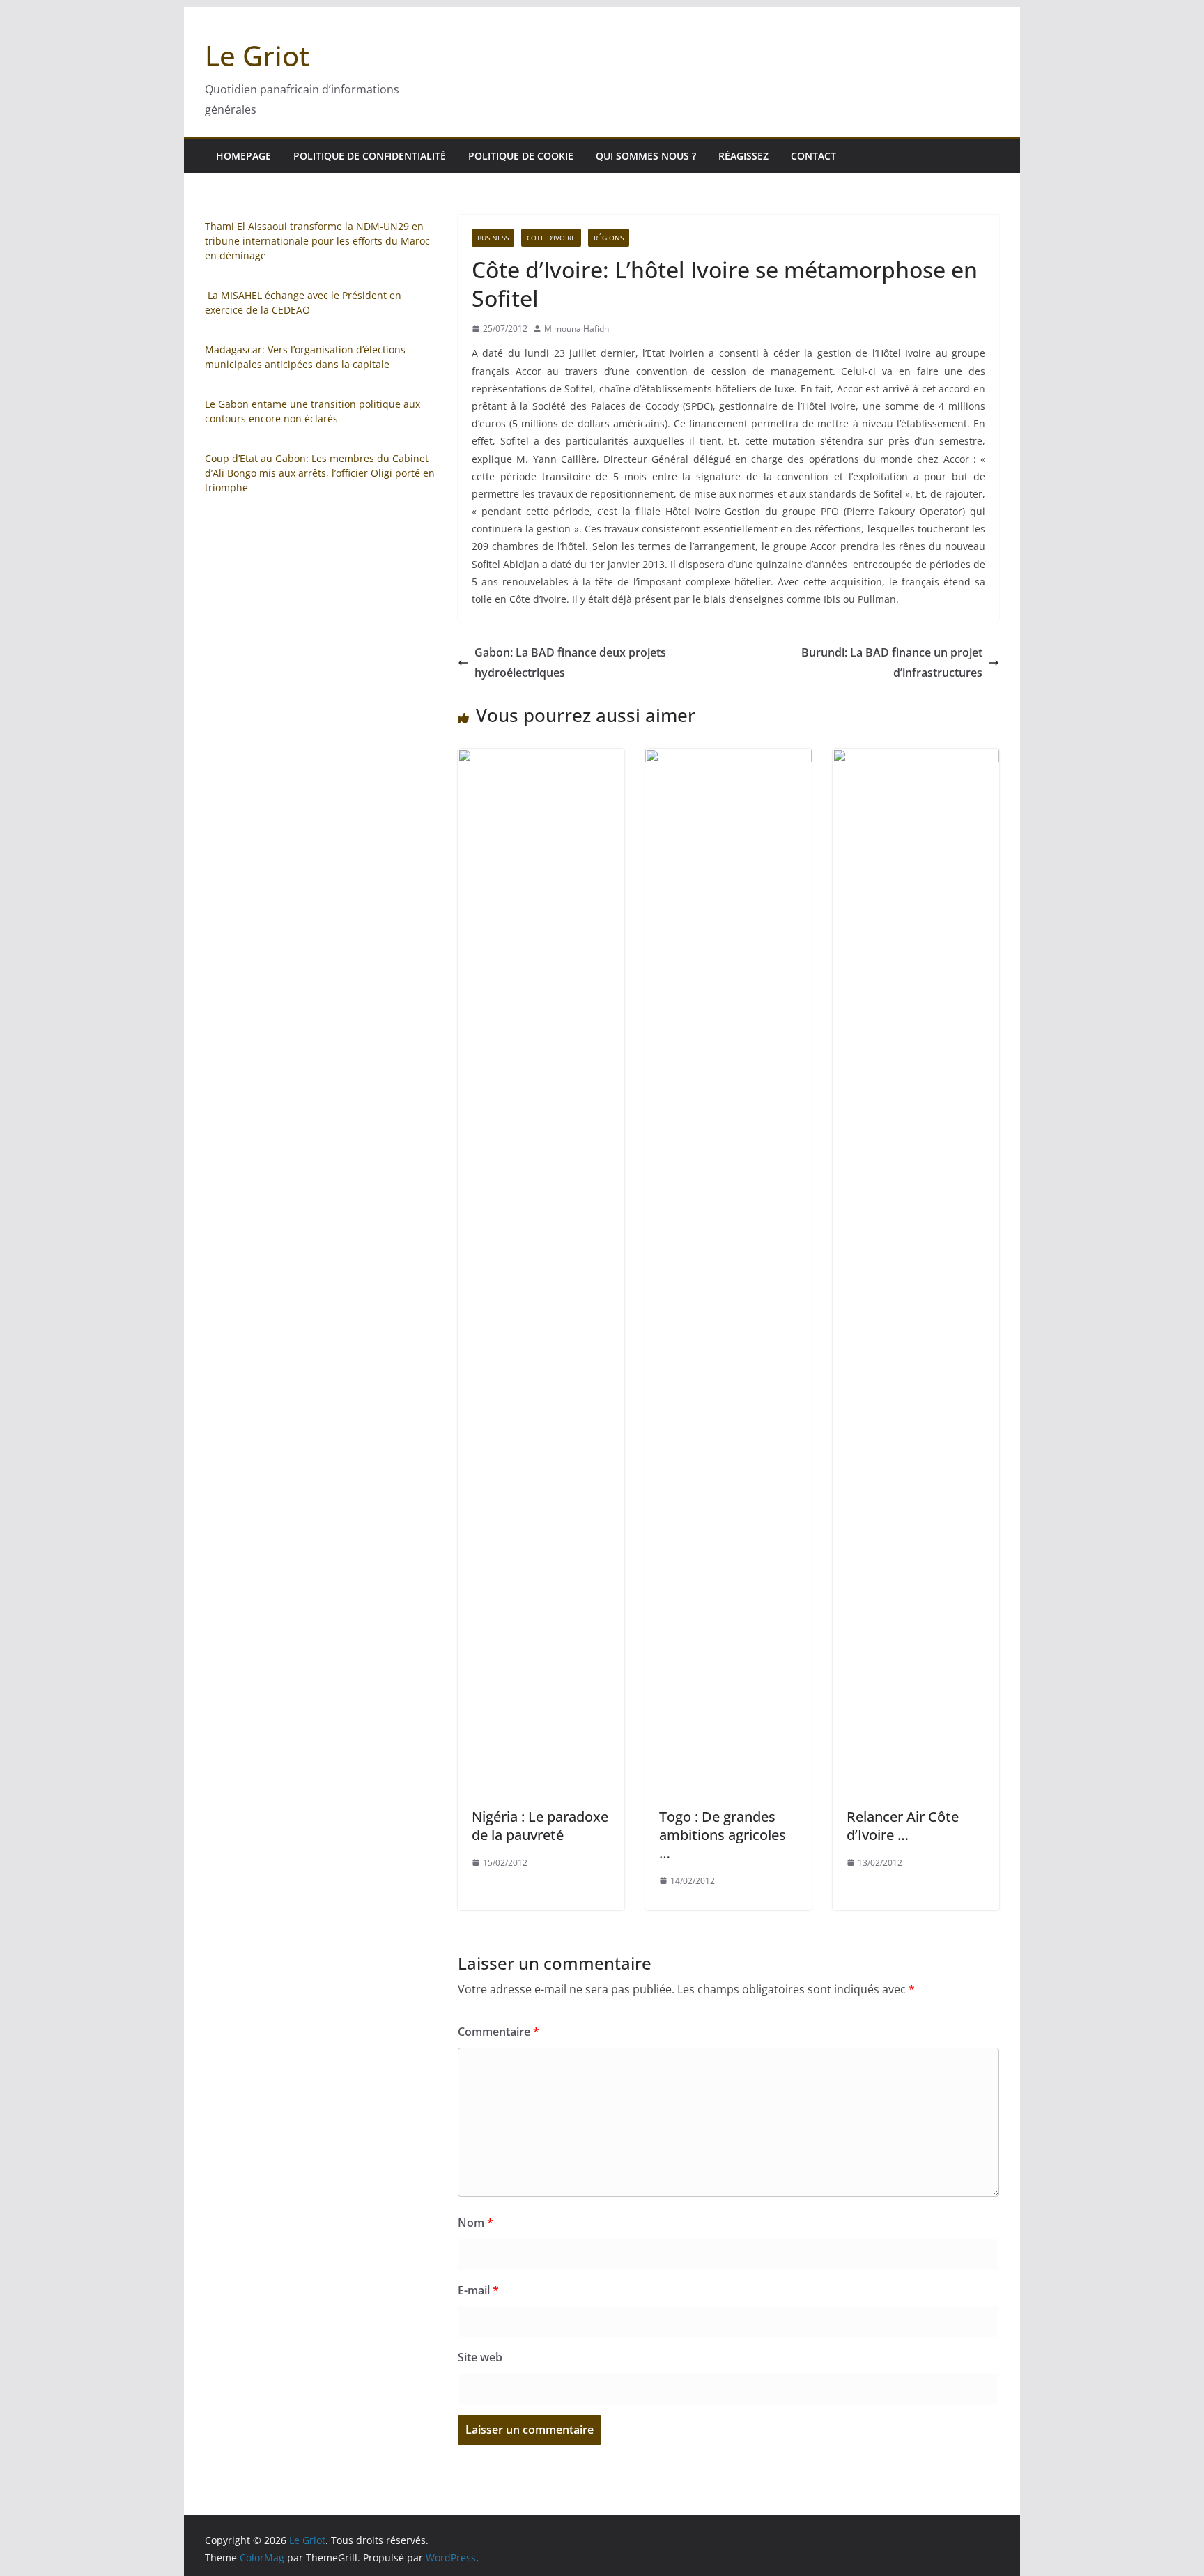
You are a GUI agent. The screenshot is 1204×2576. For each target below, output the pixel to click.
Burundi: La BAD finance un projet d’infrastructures (892, 662)
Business (493, 238)
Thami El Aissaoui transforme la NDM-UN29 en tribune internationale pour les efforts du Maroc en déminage (317, 241)
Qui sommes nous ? (646, 156)
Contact (813, 156)
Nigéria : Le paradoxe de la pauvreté (540, 1826)
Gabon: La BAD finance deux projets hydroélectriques (570, 662)
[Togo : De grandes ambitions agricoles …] (728, 758)
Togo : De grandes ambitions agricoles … (723, 1835)
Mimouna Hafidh (577, 329)
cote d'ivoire (551, 238)
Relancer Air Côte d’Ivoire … (903, 1826)
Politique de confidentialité (370, 156)
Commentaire (499, 2032)
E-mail (478, 2290)
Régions (609, 238)
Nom (476, 2223)
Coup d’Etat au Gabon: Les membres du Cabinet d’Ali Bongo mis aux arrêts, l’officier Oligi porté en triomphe (320, 473)
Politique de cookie (521, 156)
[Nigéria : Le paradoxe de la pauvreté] (541, 758)
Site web (480, 2357)
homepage (244, 156)
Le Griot (257, 55)
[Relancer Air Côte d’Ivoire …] (916, 758)
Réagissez (743, 156)
